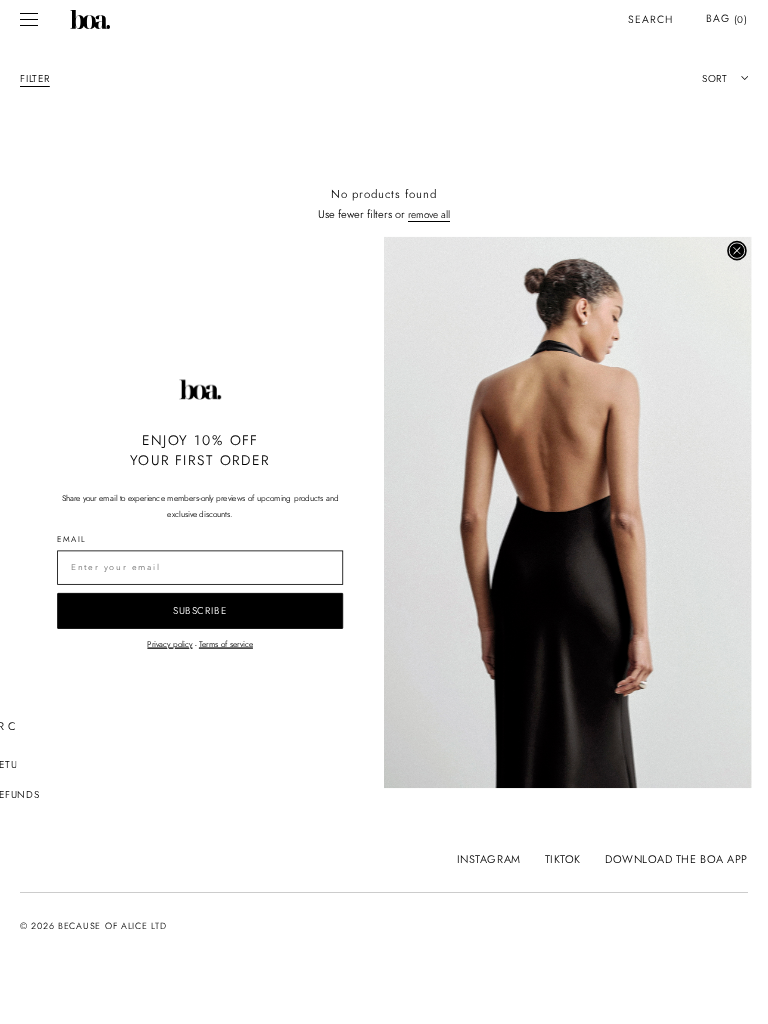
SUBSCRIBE (200, 610)
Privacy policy (169, 643)
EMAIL (71, 539)
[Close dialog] (737, 250)
